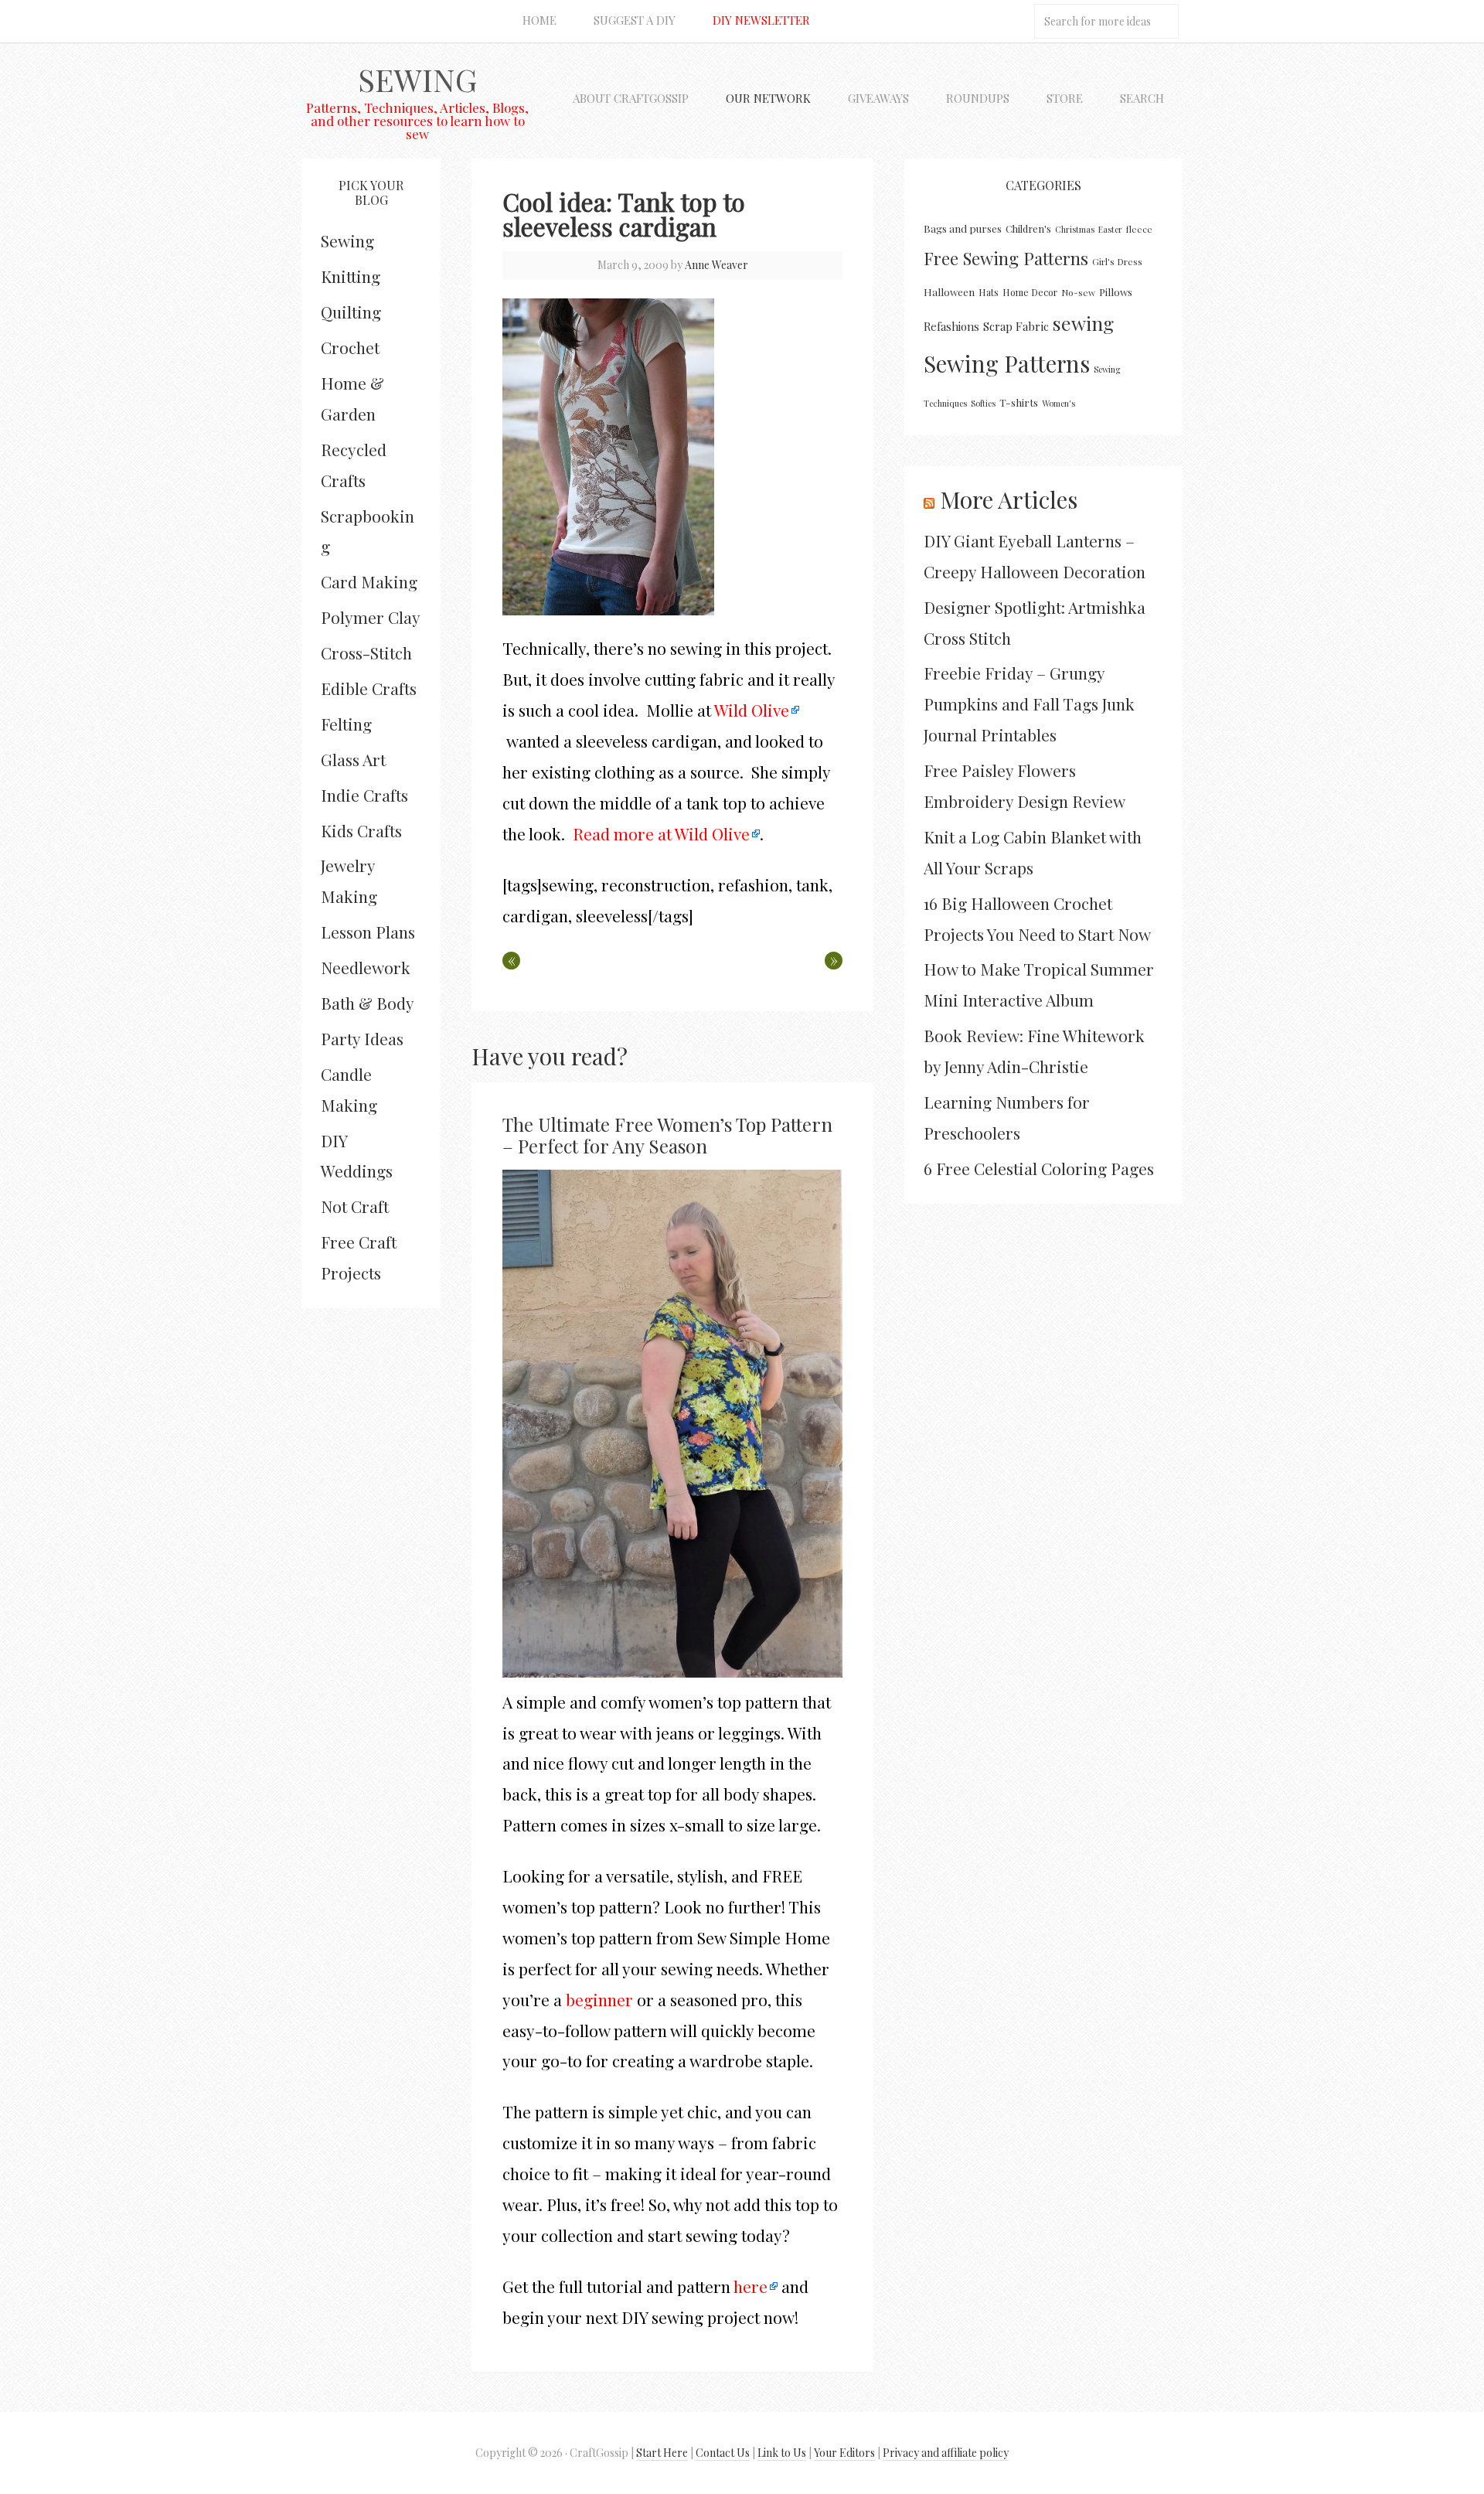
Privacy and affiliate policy (946, 2453)
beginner (599, 1999)
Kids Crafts (361, 830)
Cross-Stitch (366, 652)
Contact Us (723, 2453)
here (751, 2286)
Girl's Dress (1117, 261)
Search (1142, 98)
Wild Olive (752, 710)
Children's (1028, 228)
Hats (989, 292)
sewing (1083, 323)
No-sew (1078, 292)
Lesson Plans (368, 932)
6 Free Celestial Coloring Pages (1039, 1168)
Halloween (949, 292)
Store (1065, 98)
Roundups (978, 98)
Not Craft (355, 1206)
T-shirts (1019, 402)
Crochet (350, 347)
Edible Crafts (369, 688)
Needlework (366, 967)
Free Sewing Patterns (1006, 258)
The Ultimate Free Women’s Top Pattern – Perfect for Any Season (667, 1135)
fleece (1139, 229)
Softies (983, 403)
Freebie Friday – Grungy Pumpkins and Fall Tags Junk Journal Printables (1029, 704)
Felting (346, 724)
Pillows (1116, 292)
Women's (1059, 403)
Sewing (417, 79)
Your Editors (844, 2453)
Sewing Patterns (1007, 363)
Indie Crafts (364, 795)
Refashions (951, 326)
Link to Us (782, 2453)
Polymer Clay (371, 617)
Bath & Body (368, 1003)
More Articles (1009, 499)
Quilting (351, 312)
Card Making (369, 581)
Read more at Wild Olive (661, 833)
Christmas (1075, 229)
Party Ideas (362, 1038)
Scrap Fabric (1016, 326)
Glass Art (353, 759)
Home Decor (1030, 292)
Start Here (662, 2453)
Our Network (768, 98)
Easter (1110, 229)
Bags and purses (963, 228)
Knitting (351, 276)
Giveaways (878, 98)
